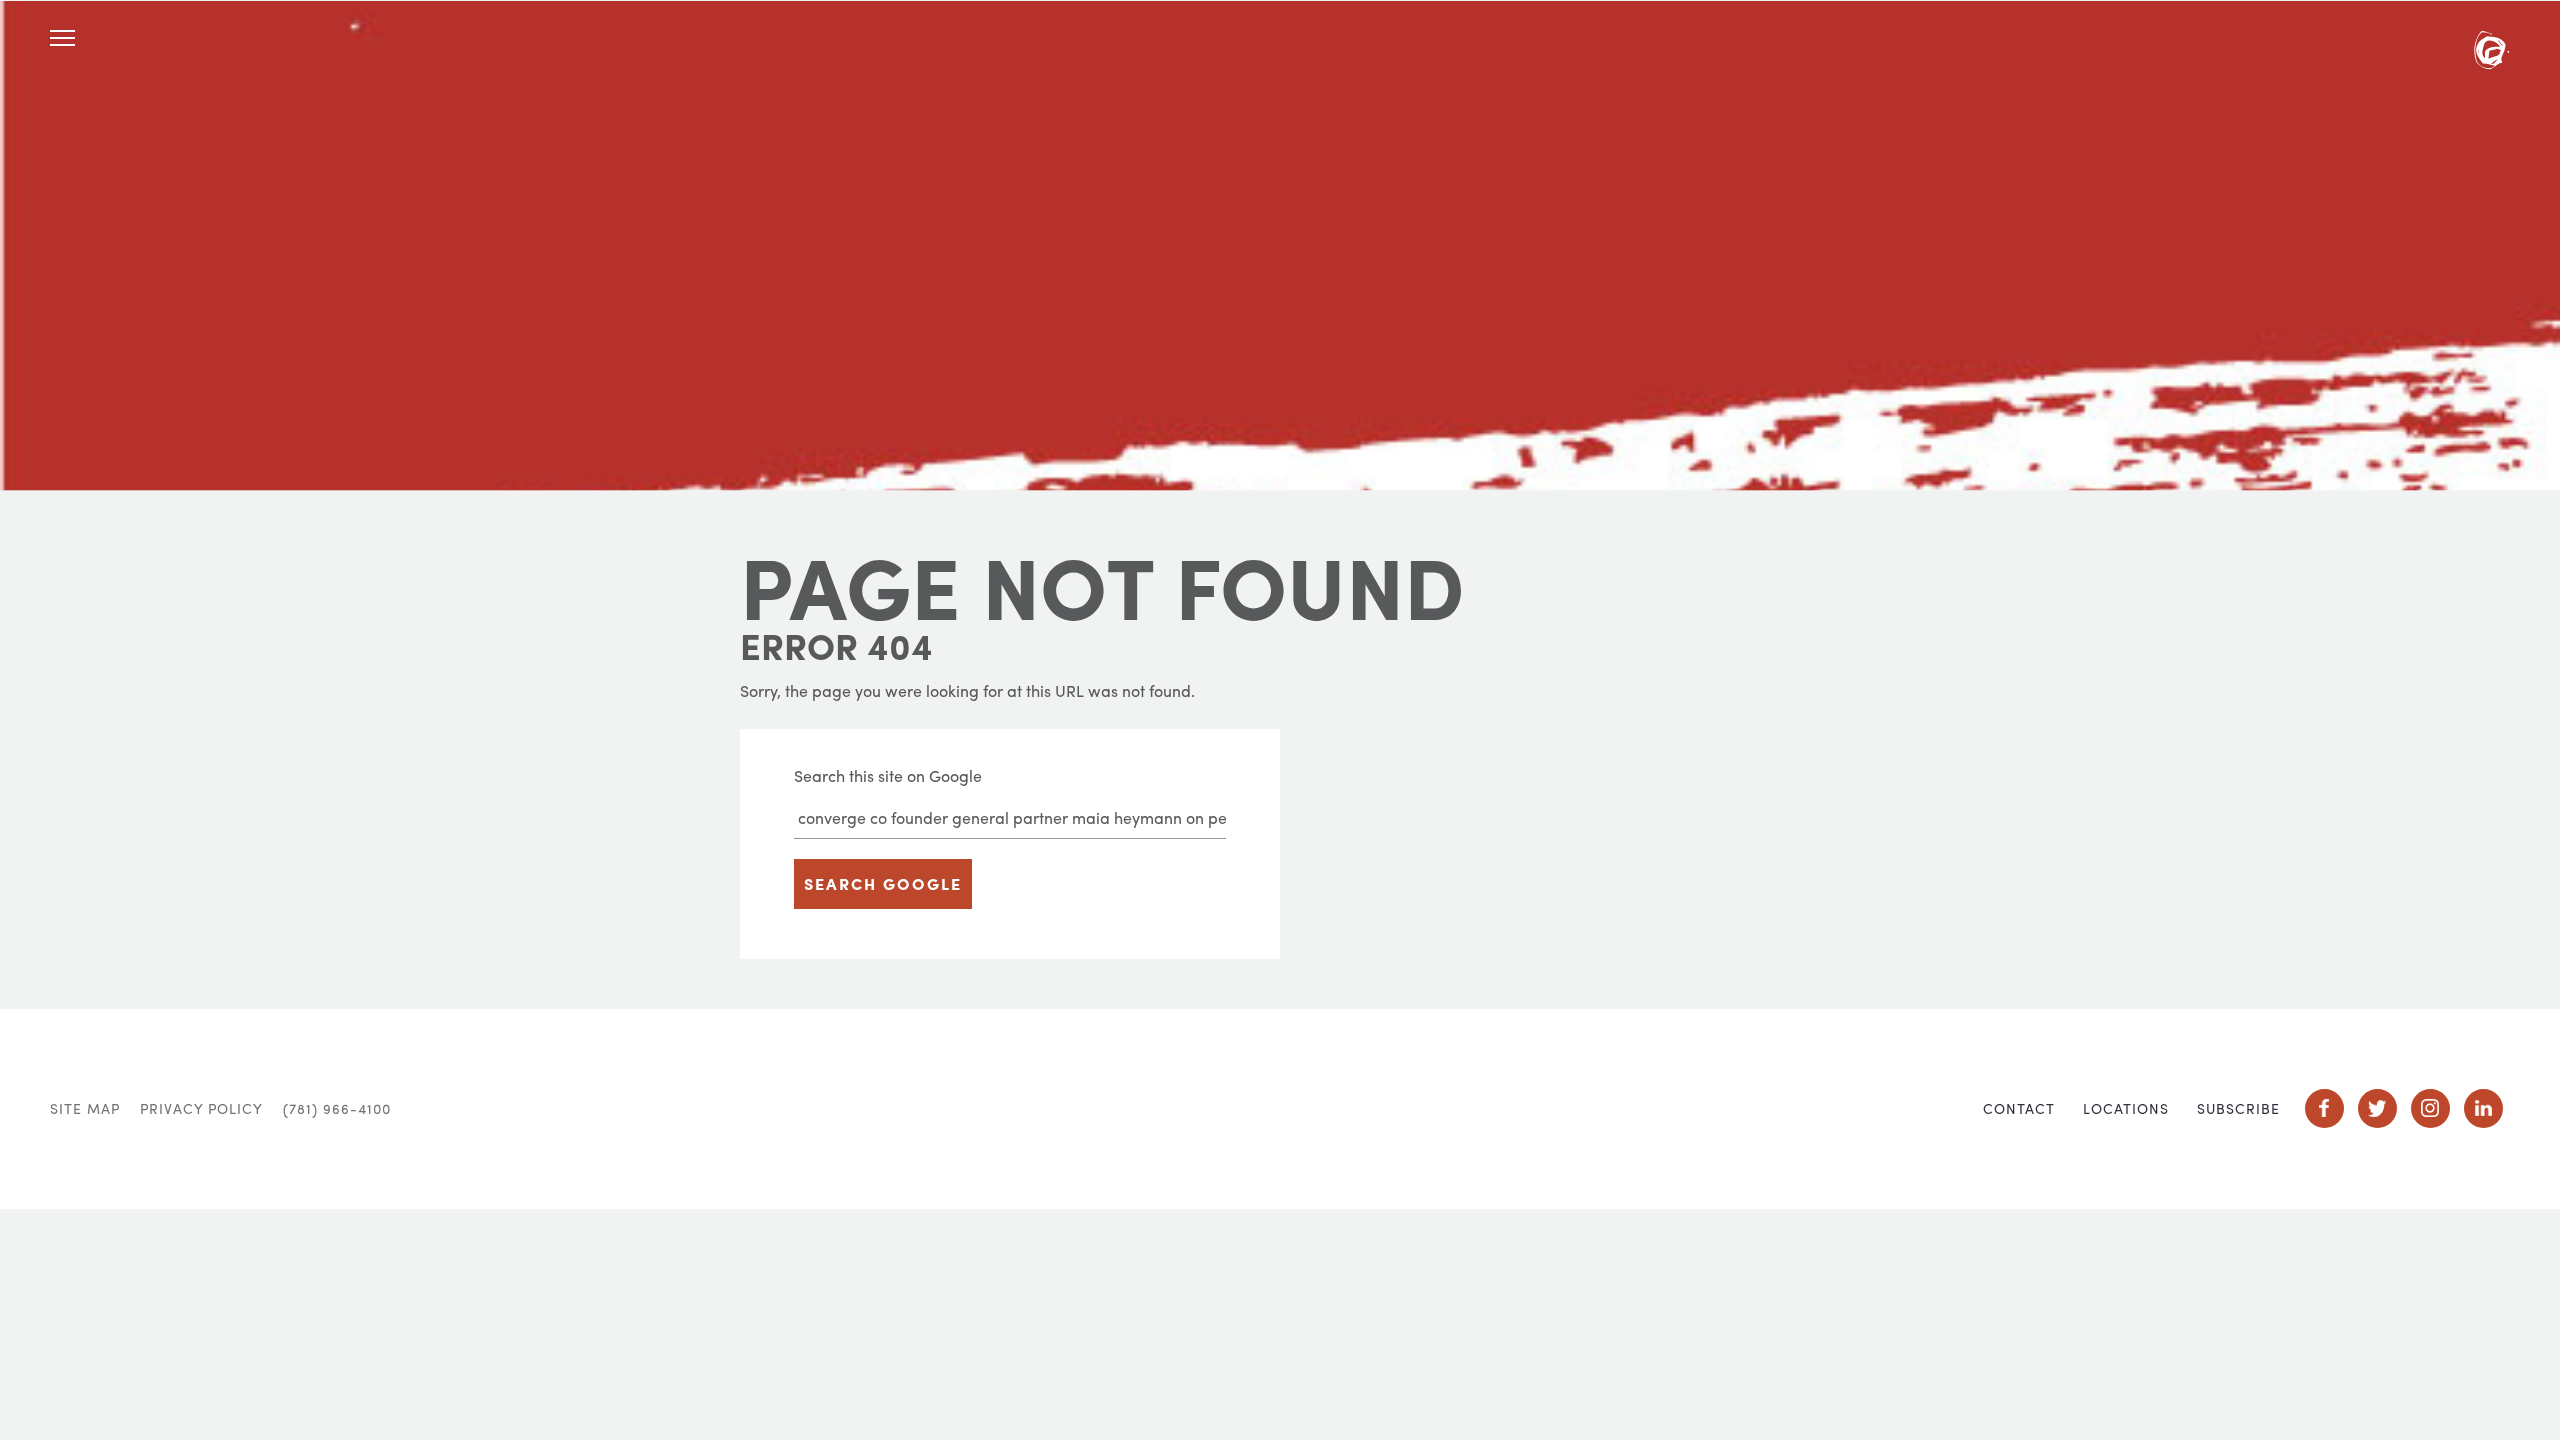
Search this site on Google (888, 775)
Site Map (85, 1108)
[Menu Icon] (62, 38)
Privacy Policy (201, 1108)
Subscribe (2238, 1108)
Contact (2019, 1108)
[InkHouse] (2491, 53)
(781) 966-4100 (337, 1108)
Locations (2126, 1108)
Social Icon (2324, 1108)
